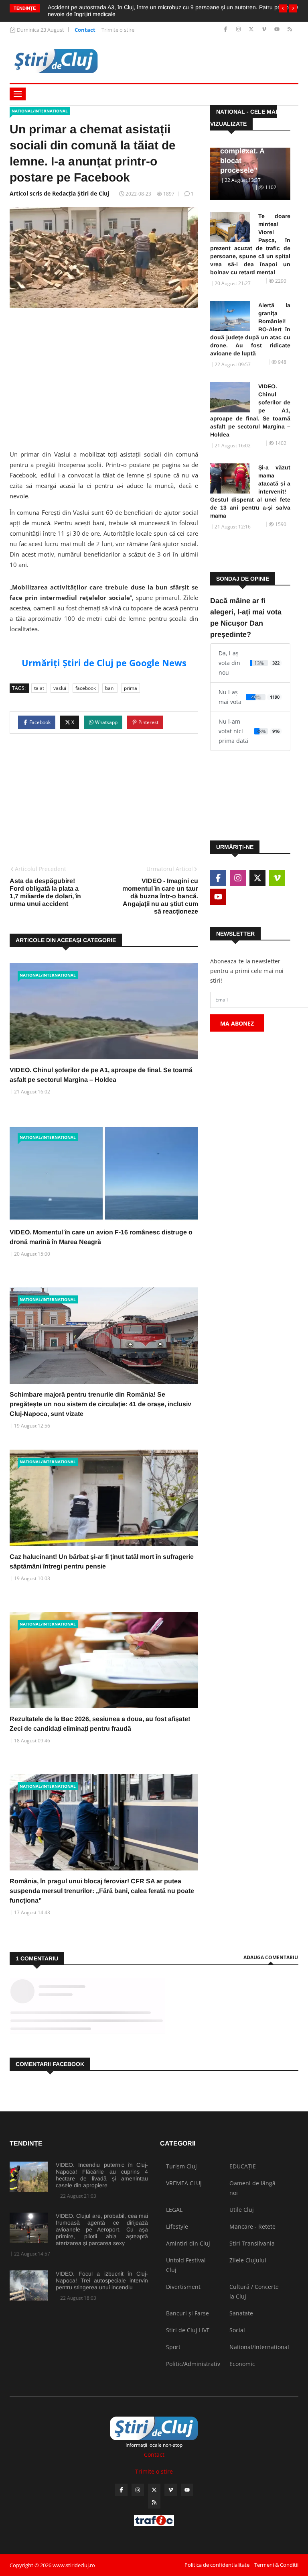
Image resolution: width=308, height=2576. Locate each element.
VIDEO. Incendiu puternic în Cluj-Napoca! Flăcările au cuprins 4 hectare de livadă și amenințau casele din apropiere (102, 2175)
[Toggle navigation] (18, 94)
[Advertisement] (104, 376)
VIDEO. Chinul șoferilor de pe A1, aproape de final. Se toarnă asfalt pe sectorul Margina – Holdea (250, 410)
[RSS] (290, 30)
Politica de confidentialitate (217, 2565)
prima (131, 688)
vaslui (60, 688)
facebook (86, 688)
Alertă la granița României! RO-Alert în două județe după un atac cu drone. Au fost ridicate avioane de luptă (250, 329)
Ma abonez (237, 1023)
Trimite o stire (118, 30)
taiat (39, 688)
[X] (252, 30)
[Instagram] (239, 30)
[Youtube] (278, 30)
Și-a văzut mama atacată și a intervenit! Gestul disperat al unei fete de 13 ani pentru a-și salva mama (250, 492)
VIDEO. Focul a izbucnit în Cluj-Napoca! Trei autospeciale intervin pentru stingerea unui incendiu (102, 2280)
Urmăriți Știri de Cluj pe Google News (104, 663)
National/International (40, 111)
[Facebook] (226, 30)
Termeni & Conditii (276, 2565)
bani (110, 688)
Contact (85, 30)
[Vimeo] (265, 30)
